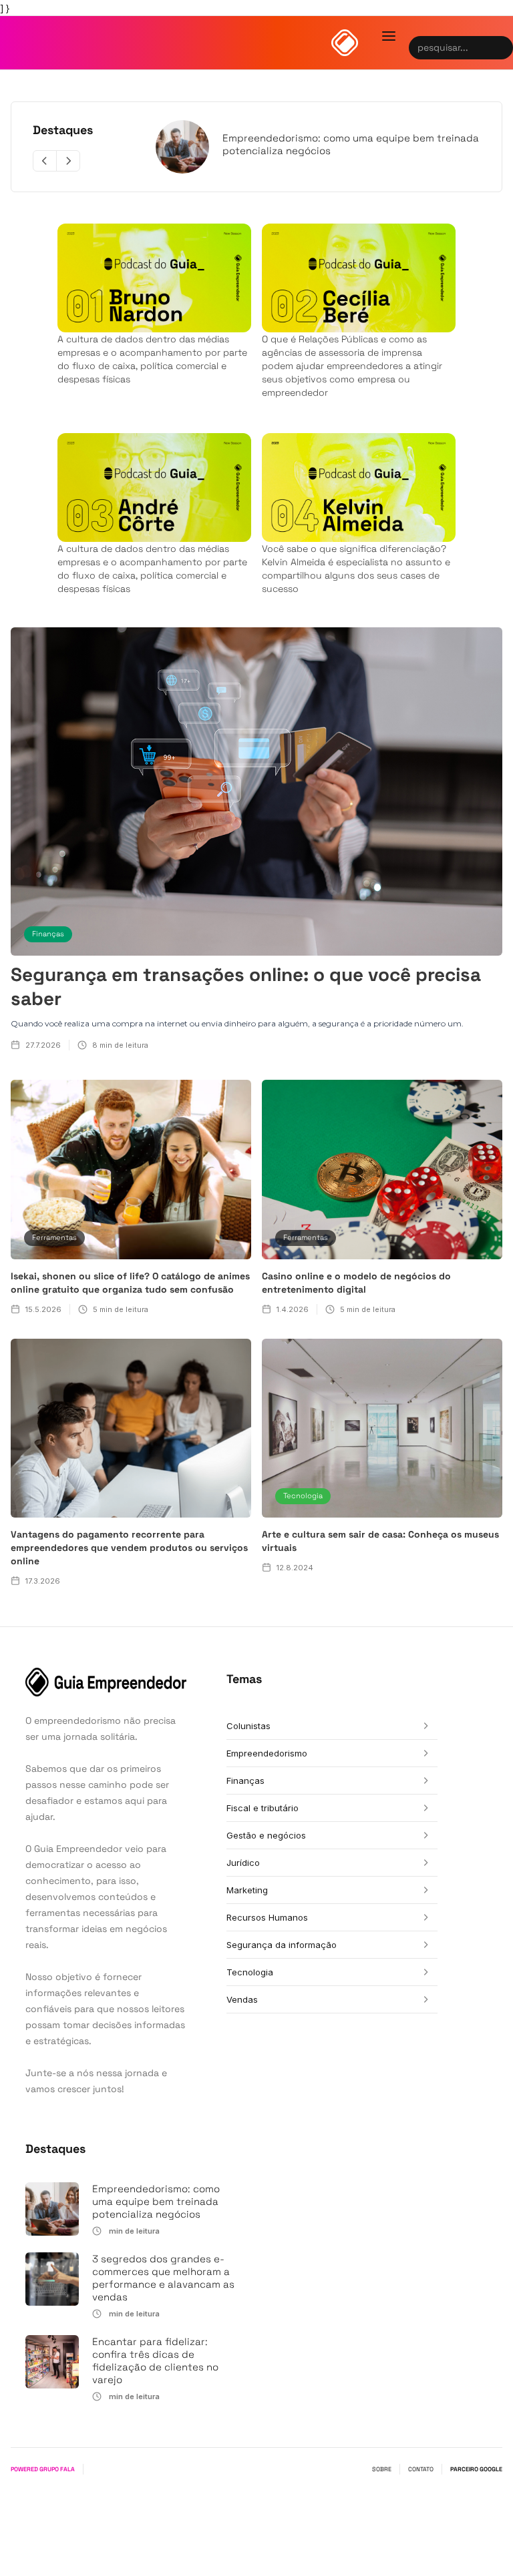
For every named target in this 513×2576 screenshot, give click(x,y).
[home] (345, 43)
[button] (389, 36)
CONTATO (421, 2469)
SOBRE (382, 2469)
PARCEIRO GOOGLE (476, 2469)
